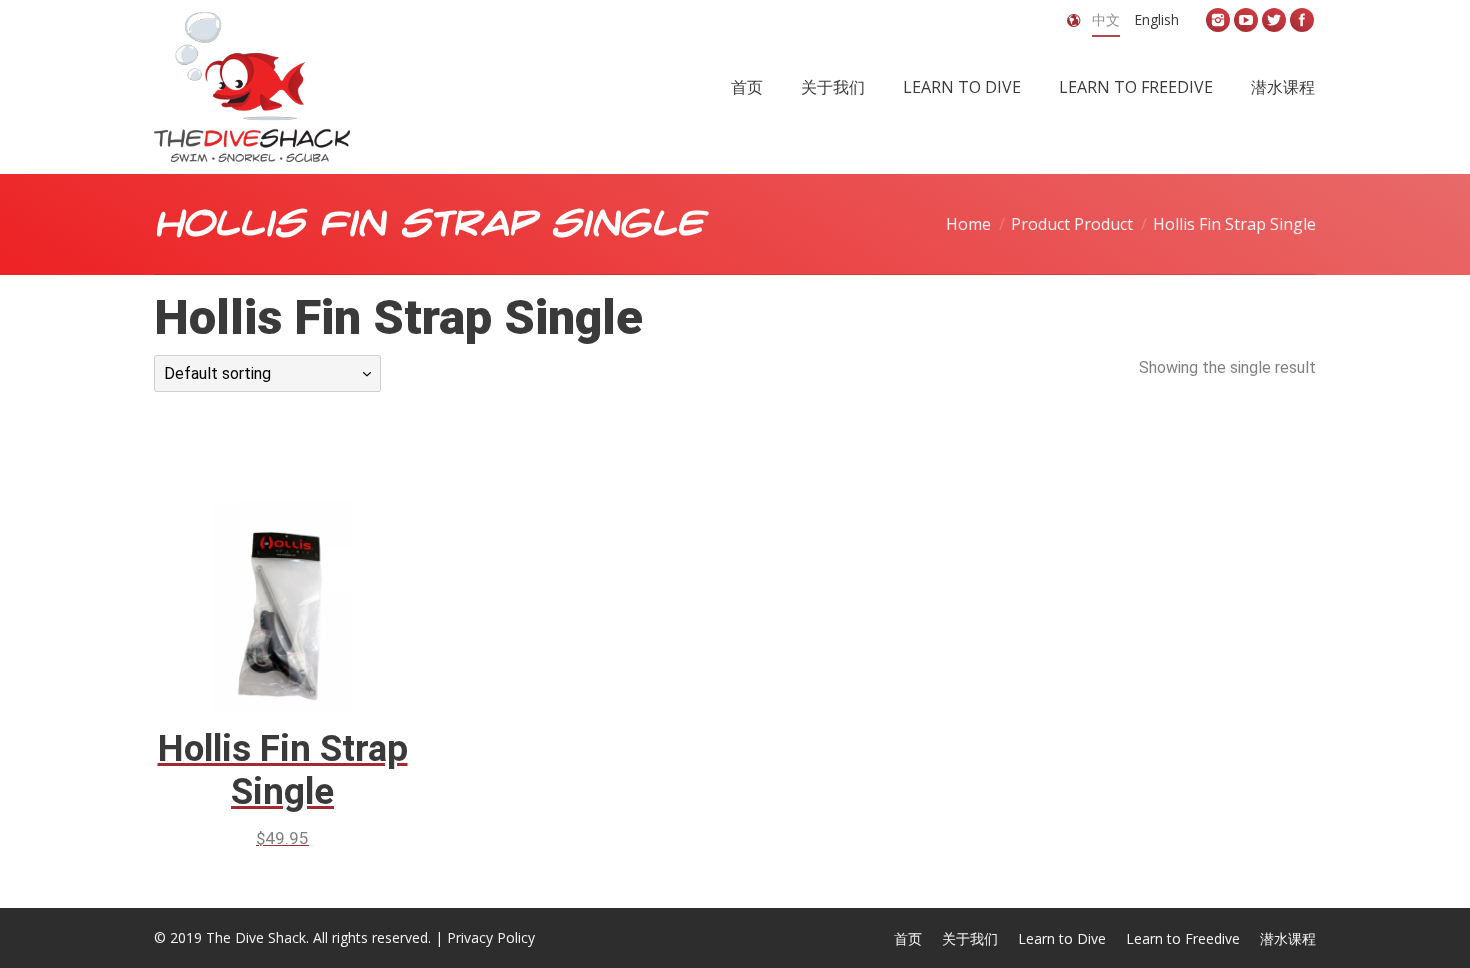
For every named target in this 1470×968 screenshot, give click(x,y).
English (1156, 19)
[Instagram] (1218, 20)
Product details (311, 572)
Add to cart (255, 572)
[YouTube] (1246, 20)
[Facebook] (1302, 20)
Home (968, 224)
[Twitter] (1274, 20)
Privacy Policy (491, 937)
